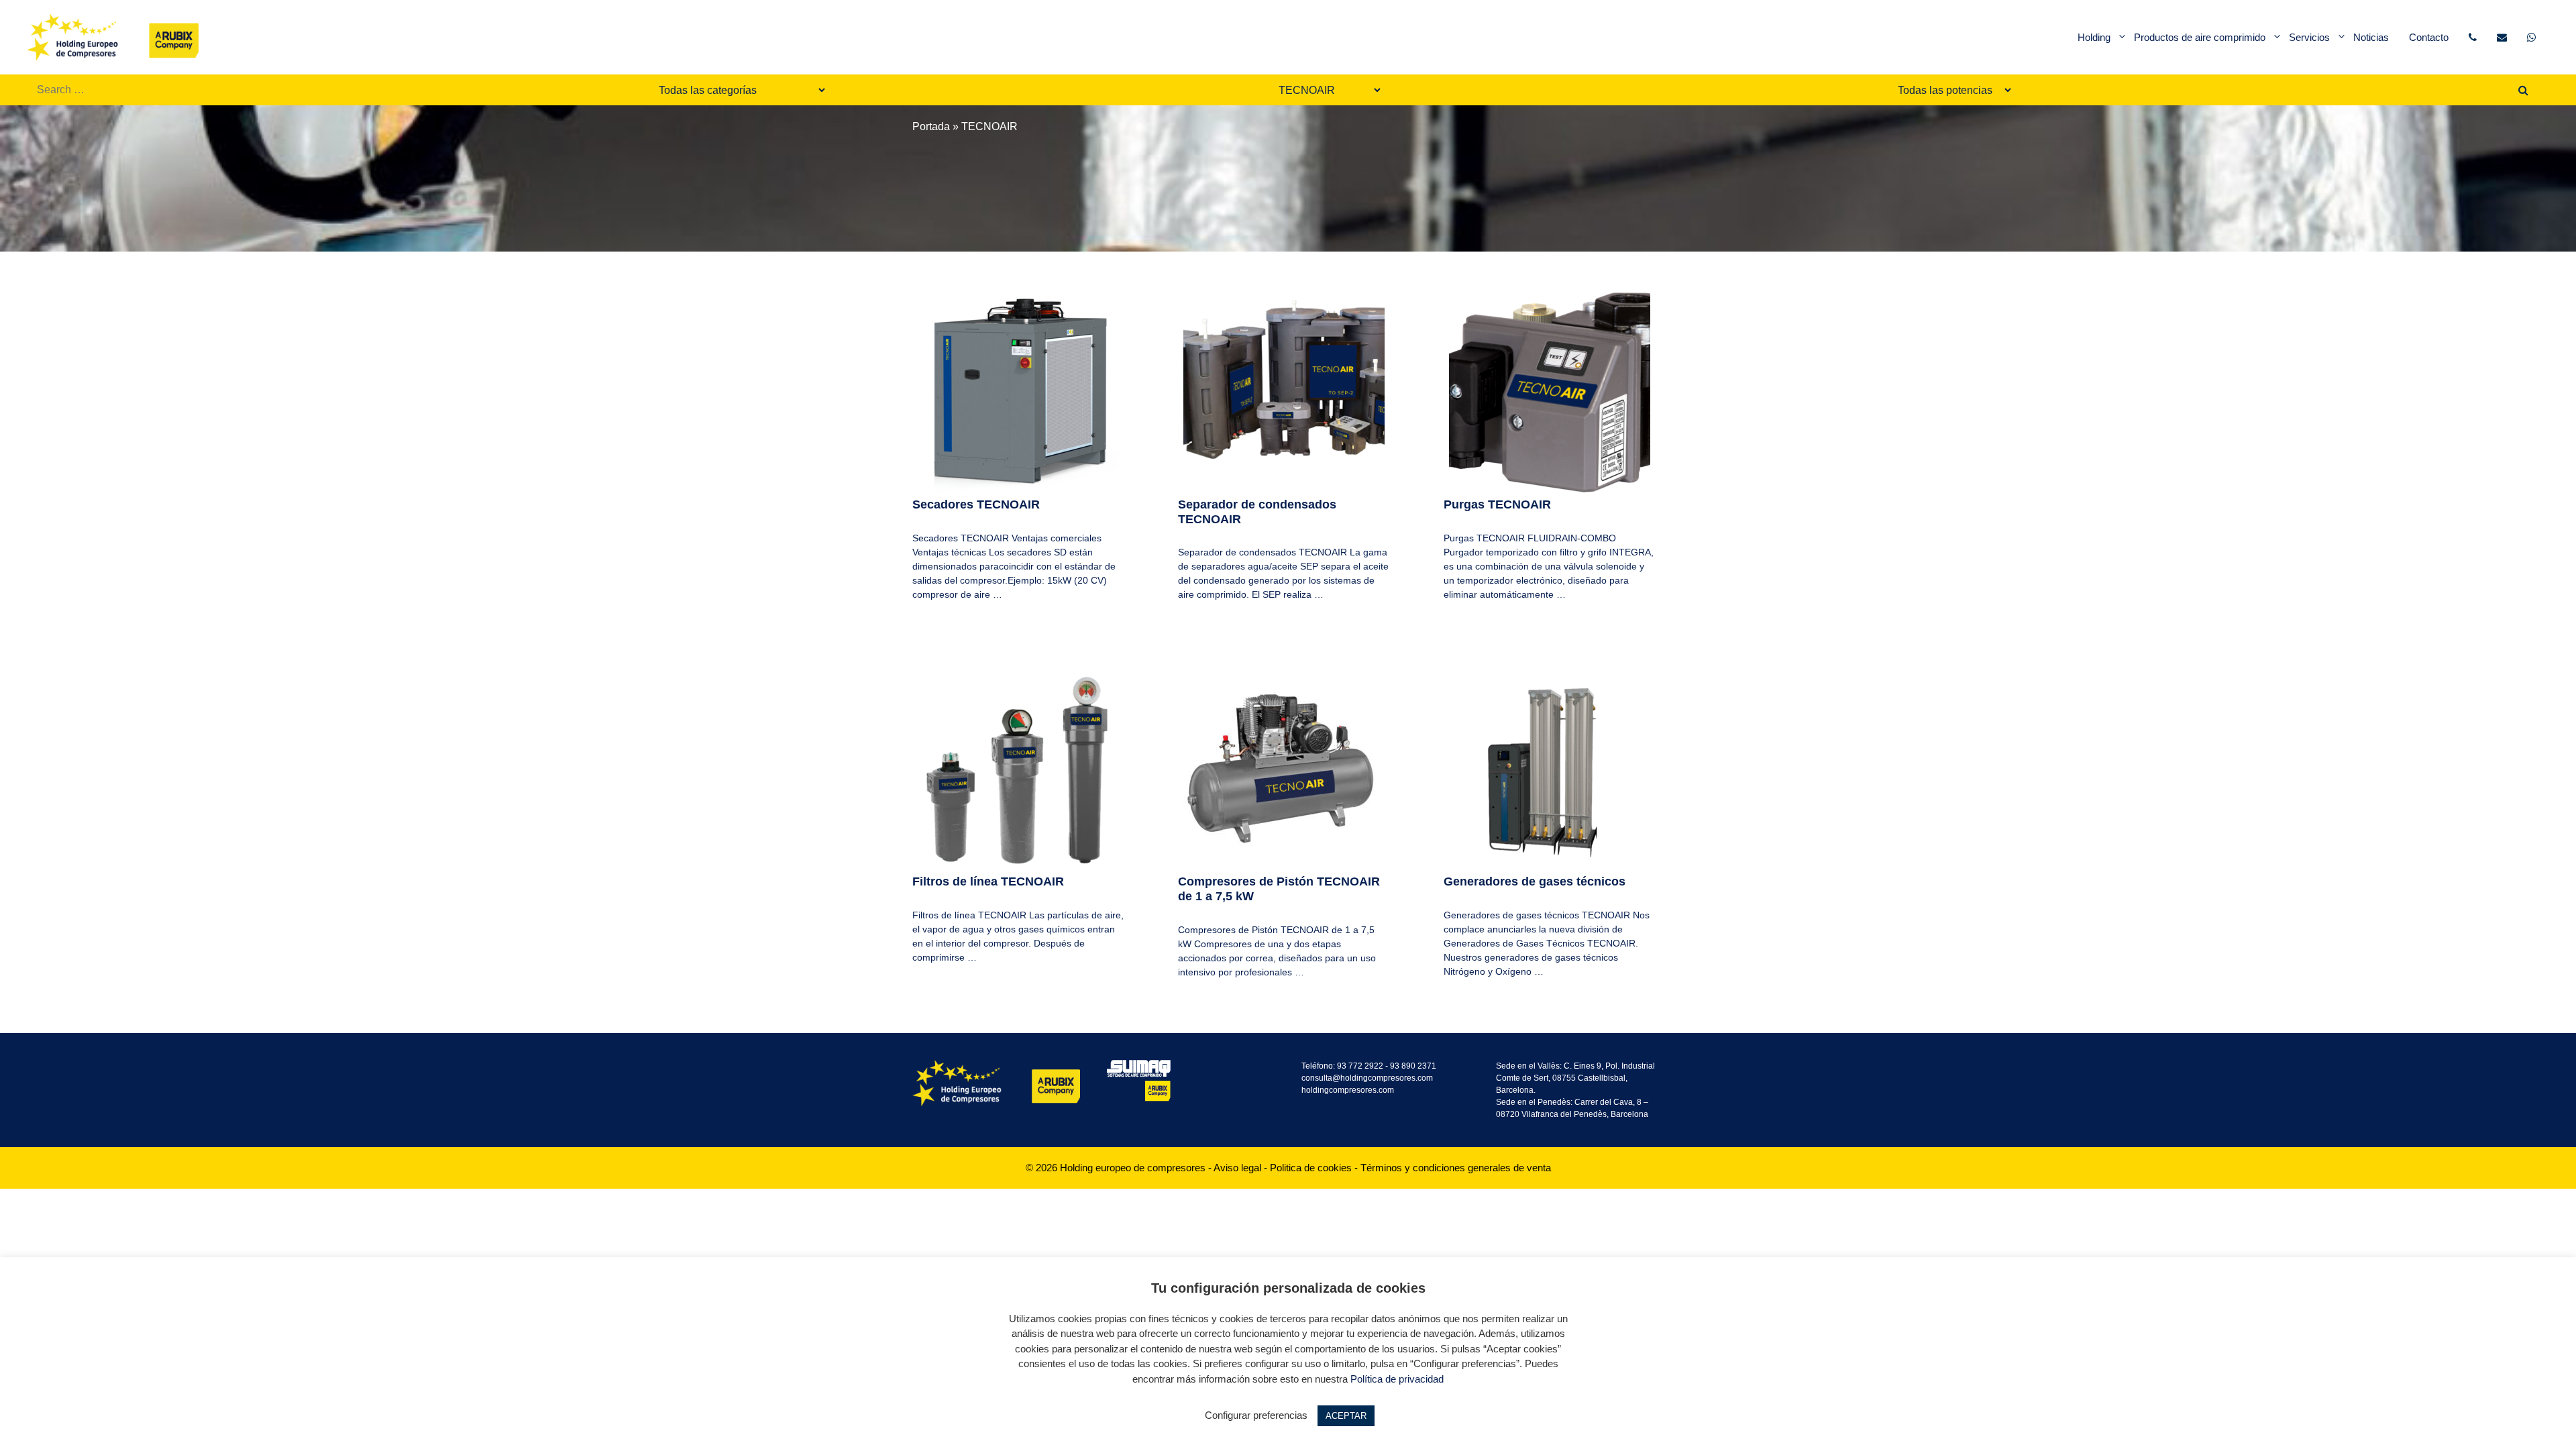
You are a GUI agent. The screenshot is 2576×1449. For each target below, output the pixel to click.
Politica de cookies (1311, 1168)
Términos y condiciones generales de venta (1456, 1168)
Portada (931, 126)
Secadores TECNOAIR (976, 504)
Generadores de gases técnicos (1535, 881)
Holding (2094, 37)
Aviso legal (1237, 1168)
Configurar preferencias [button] (1256, 1415)
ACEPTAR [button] (1346, 1416)
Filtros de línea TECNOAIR (988, 881)
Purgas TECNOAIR (1497, 504)
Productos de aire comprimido (2200, 37)
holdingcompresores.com (1348, 1090)
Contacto (2429, 37)
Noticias (2371, 37)
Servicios (2309, 37)
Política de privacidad (1397, 1379)
